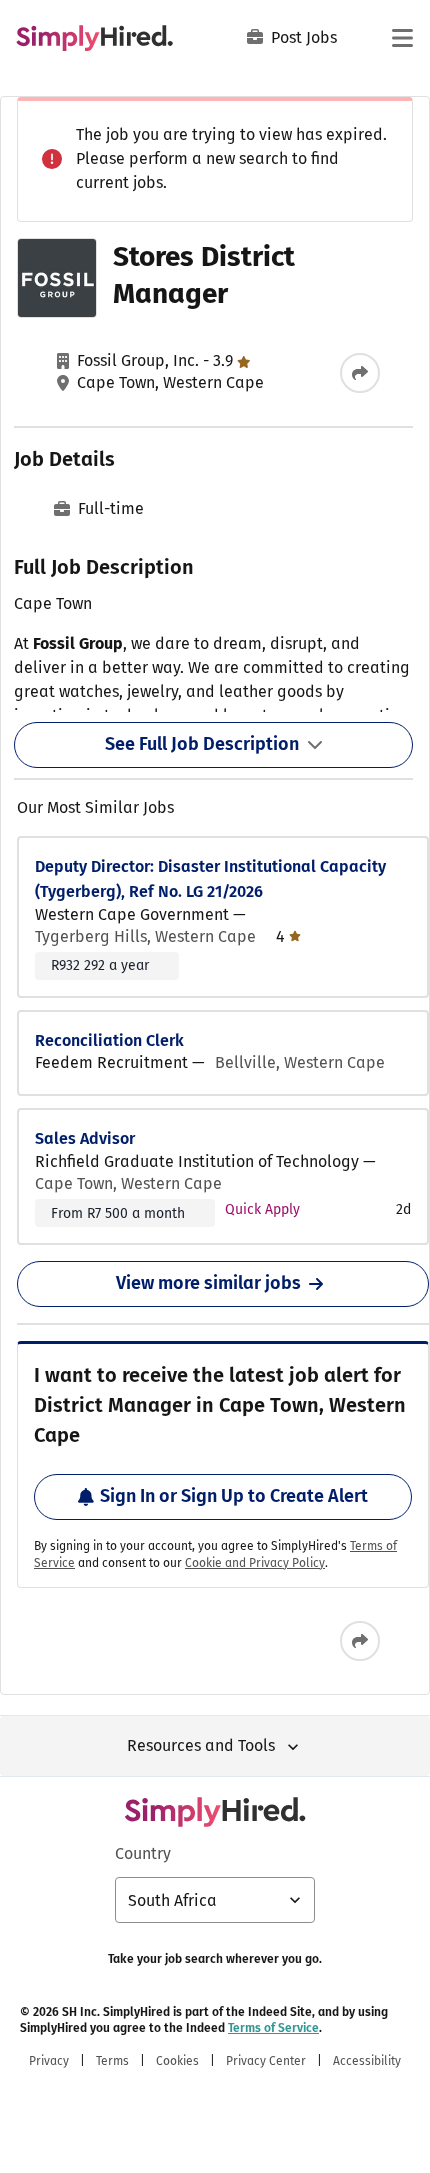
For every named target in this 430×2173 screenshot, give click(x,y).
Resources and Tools (201, 1745)
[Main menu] (402, 38)
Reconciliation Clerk (109, 1040)
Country (143, 1853)
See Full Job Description (202, 744)
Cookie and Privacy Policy (255, 1563)
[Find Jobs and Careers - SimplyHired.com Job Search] (94, 38)
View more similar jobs (208, 1283)
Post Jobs (304, 37)
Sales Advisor (85, 1138)
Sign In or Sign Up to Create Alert (234, 1496)
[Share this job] (360, 373)
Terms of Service (273, 2028)
